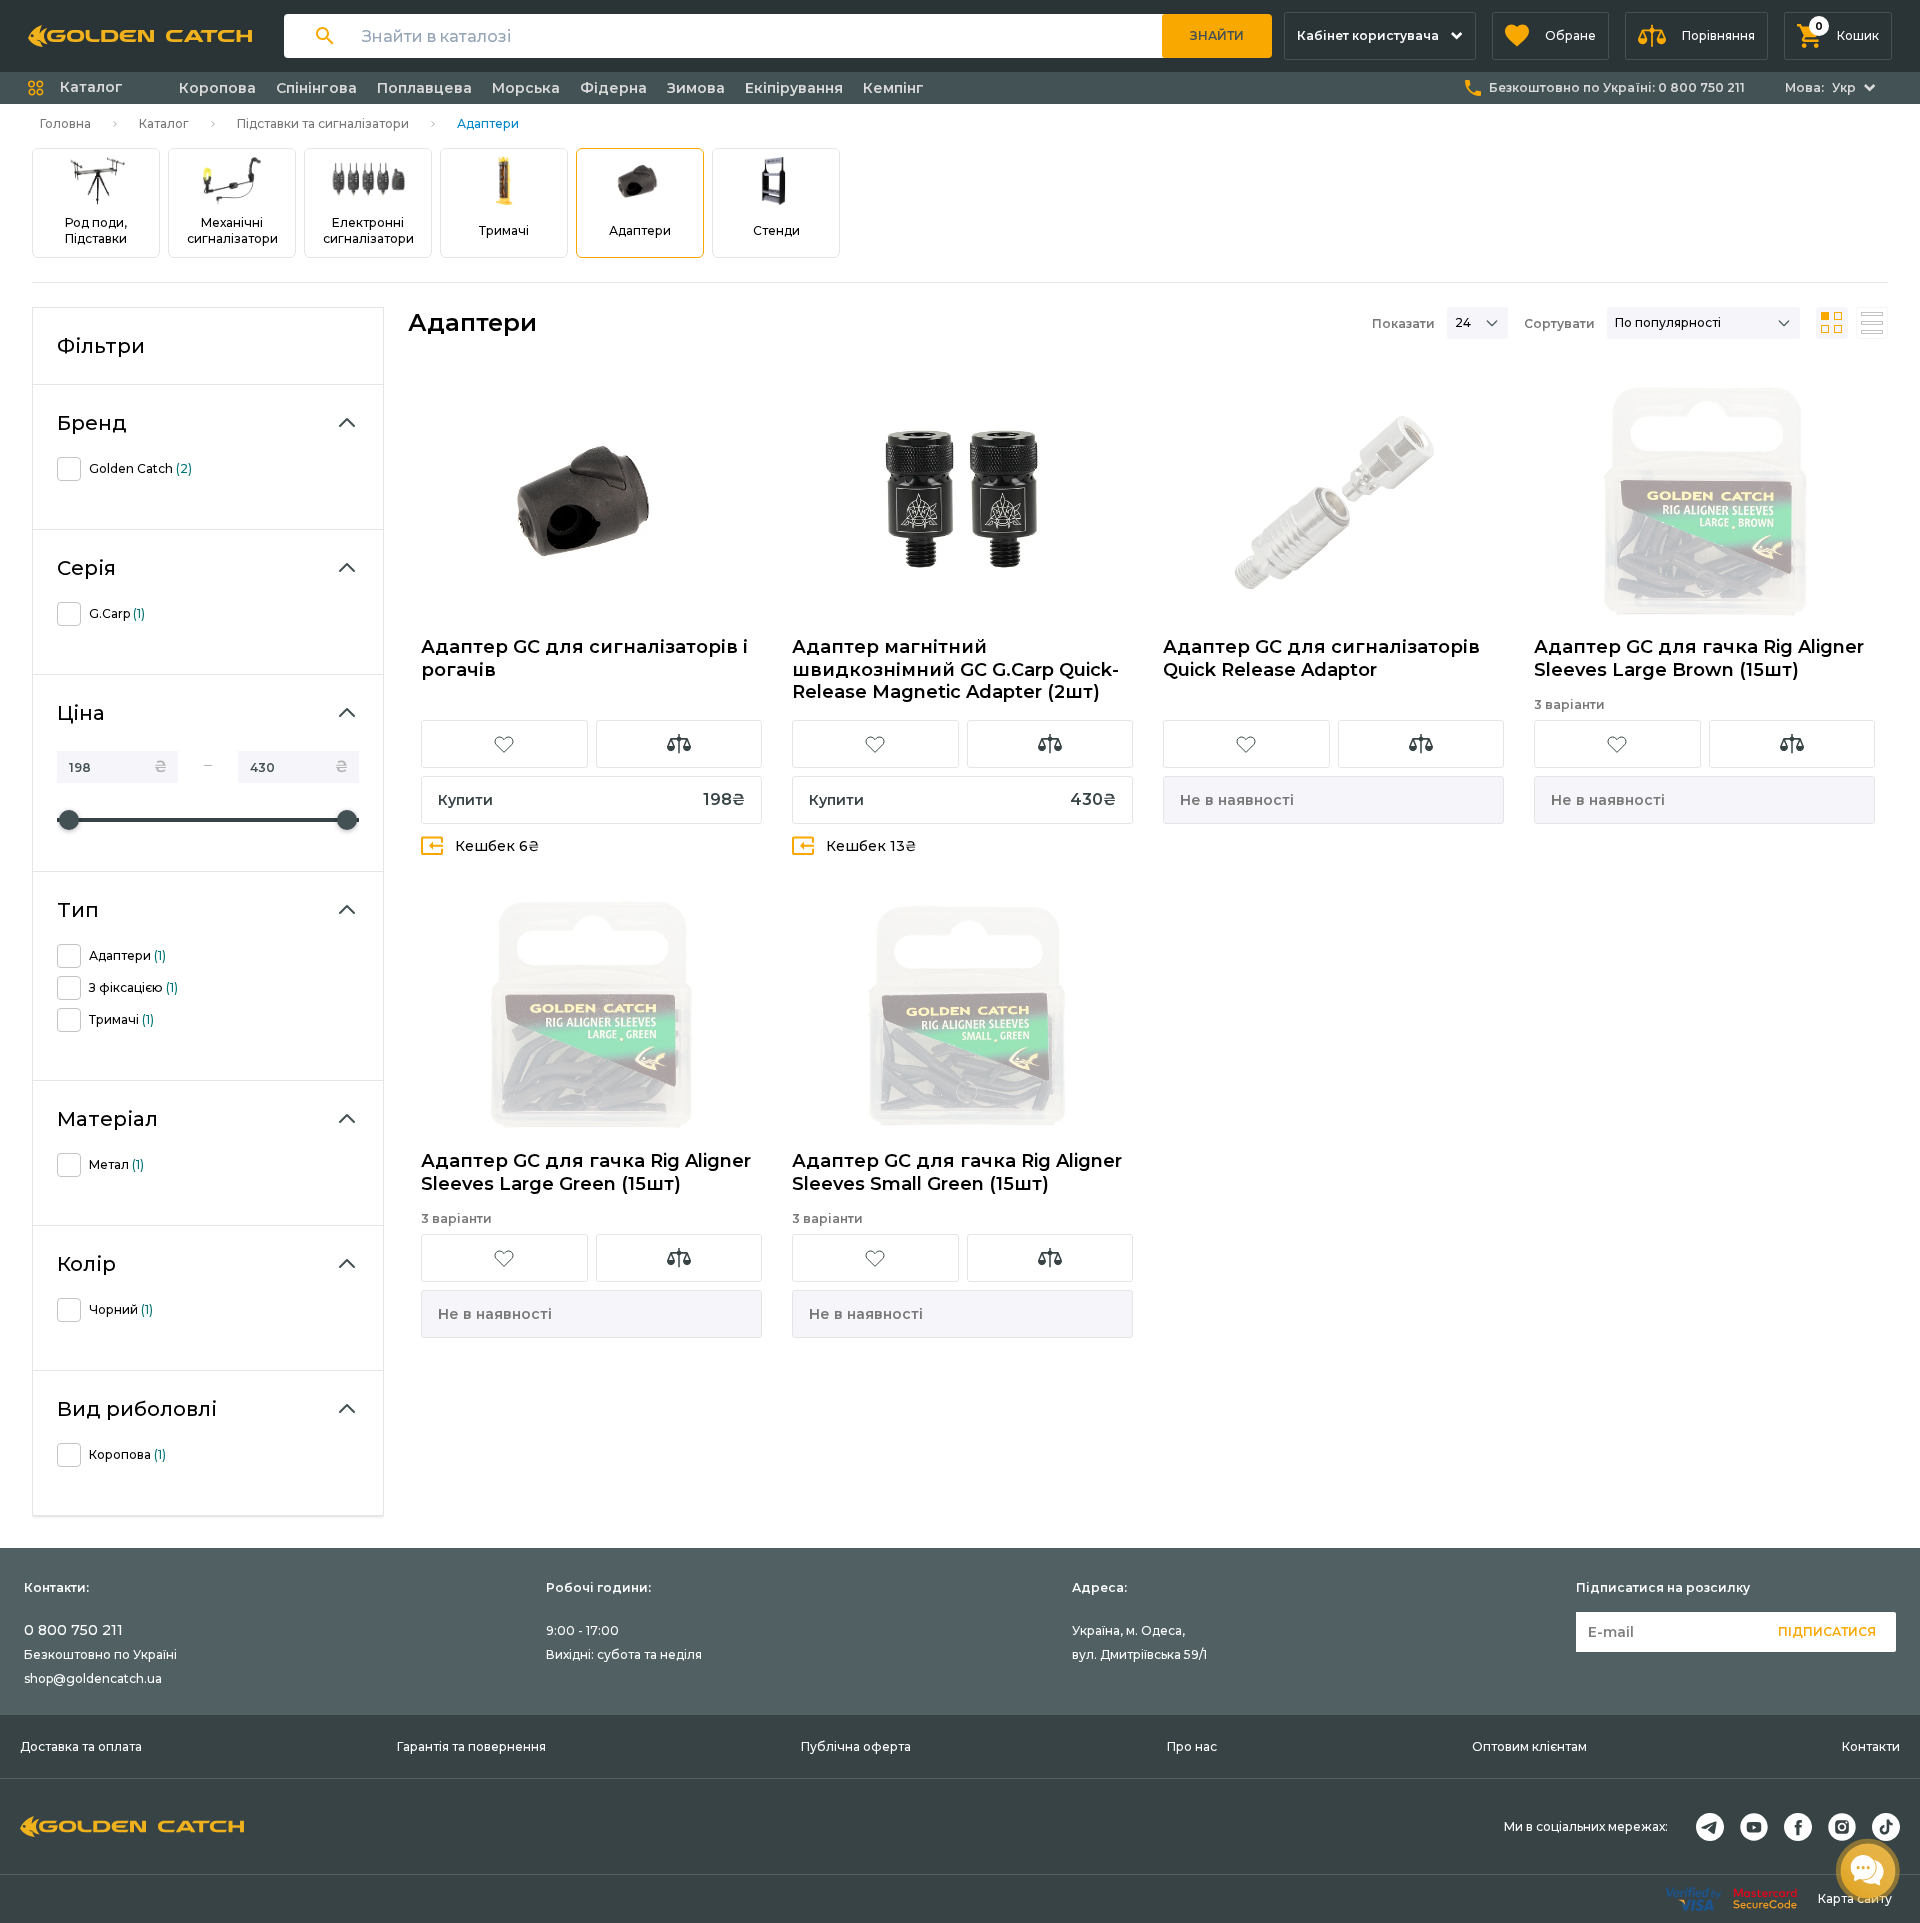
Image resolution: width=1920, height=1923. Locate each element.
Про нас (1192, 1746)
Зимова (696, 88)
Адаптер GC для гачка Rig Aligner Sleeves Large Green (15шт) (586, 1172)
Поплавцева (424, 88)
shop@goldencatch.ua (93, 1678)
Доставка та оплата (81, 1746)
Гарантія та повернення (471, 1746)
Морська (526, 88)
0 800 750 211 (73, 1630)
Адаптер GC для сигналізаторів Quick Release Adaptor (1321, 658)
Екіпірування (794, 88)
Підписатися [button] (1827, 1631)
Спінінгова (316, 88)
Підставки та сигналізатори (323, 123)
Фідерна (613, 88)
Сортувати (1559, 323)
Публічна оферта (856, 1746)
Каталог (164, 123)
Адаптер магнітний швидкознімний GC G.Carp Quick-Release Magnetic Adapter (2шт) (955, 669)
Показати (1403, 323)
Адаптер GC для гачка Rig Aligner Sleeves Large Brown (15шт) (1699, 658)
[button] (1550, 36)
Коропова (217, 88)
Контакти (1871, 1746)
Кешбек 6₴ (497, 846)
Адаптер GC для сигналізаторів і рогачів (584, 658)
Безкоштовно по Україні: (1617, 87)
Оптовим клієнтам (1529, 1746)
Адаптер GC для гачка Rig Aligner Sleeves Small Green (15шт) (957, 1172)
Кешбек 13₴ (871, 846)
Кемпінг (893, 88)
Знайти (1217, 35)
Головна (65, 123)
